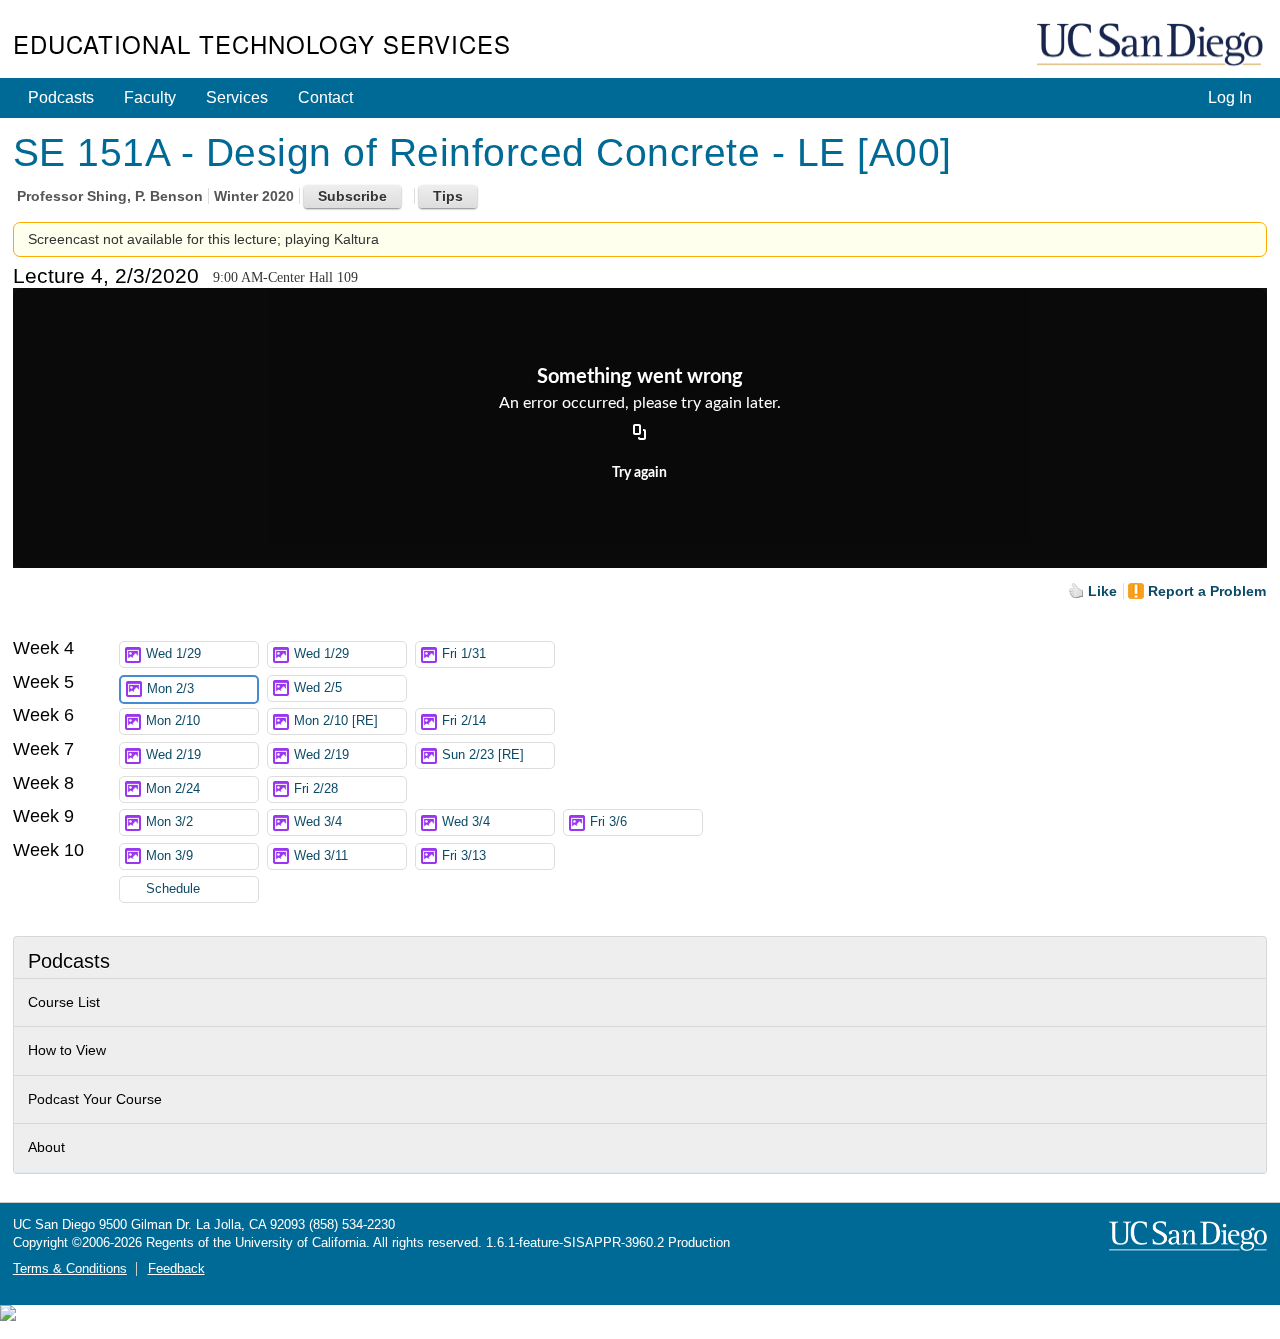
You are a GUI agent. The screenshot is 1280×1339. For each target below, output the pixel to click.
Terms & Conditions (70, 1269)
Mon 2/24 (173, 789)
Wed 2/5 (318, 688)
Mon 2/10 (173, 721)
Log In (1230, 97)
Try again (639, 473)
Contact (325, 97)
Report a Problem (1207, 591)
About (46, 1147)
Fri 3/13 (464, 856)
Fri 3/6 (608, 822)
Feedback (176, 1269)
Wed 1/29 (173, 654)
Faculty (150, 97)
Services (237, 97)
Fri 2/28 (316, 789)
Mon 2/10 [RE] (336, 721)
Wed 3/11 (321, 856)
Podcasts (61, 97)
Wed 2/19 (173, 755)
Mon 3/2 (169, 822)
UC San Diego (1152, 45)
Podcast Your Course (95, 1099)
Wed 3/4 (318, 822)
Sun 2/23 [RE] (483, 755)
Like (1102, 591)
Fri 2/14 (464, 721)
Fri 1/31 (464, 654)
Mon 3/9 (169, 856)
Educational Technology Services (262, 43)
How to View (67, 1050)
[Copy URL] (640, 434)
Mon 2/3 (170, 689)
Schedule (173, 889)
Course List (64, 1002)
